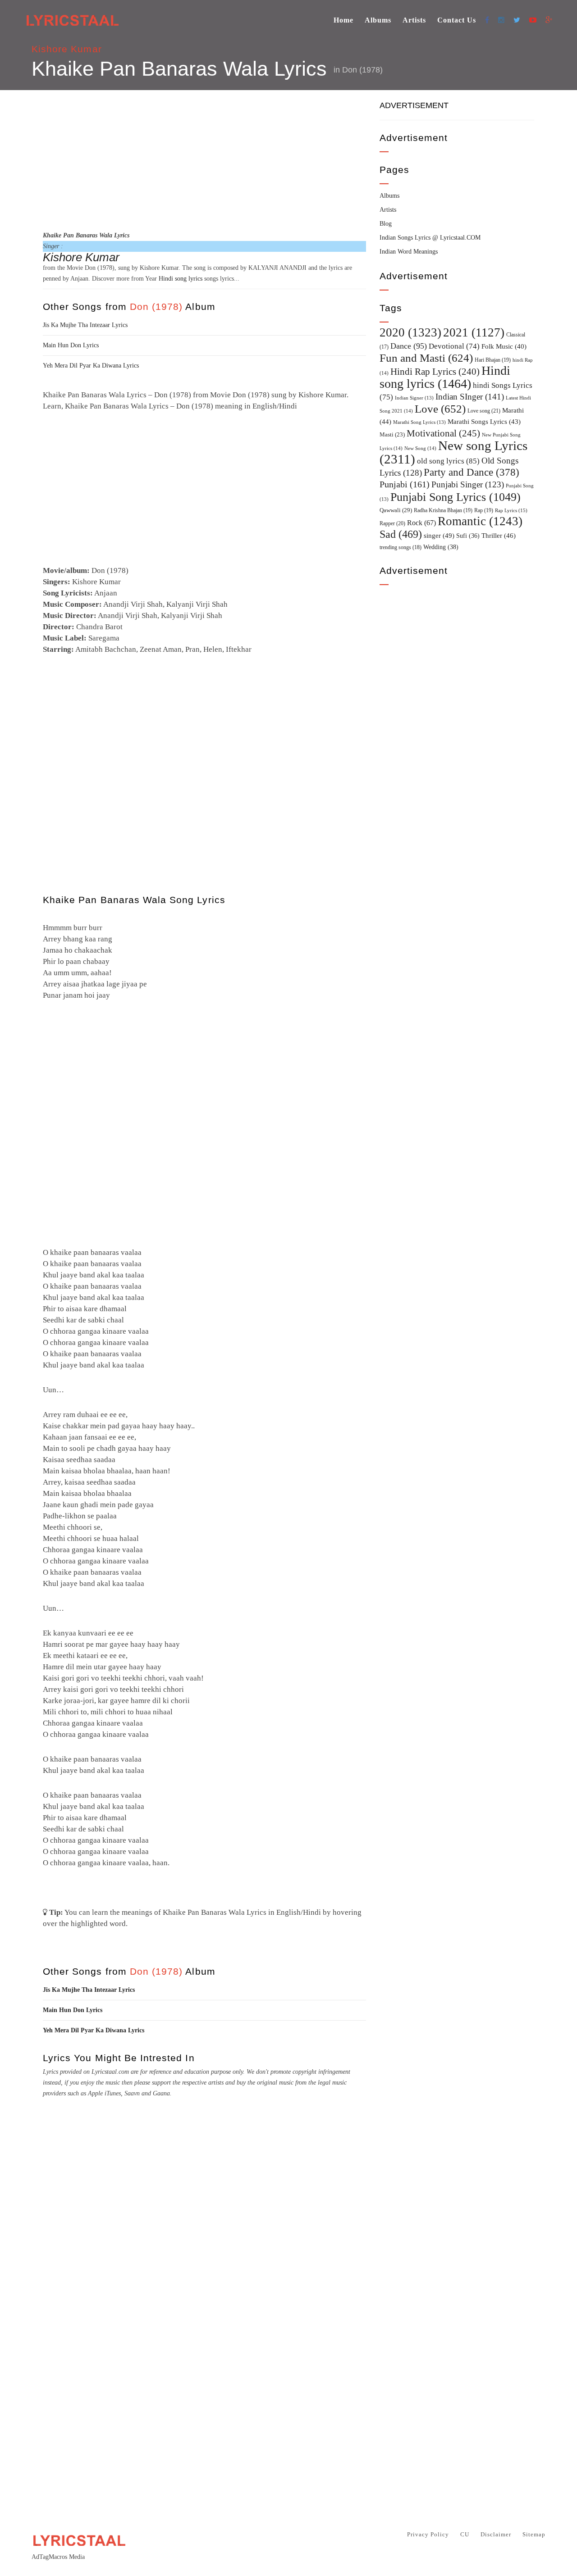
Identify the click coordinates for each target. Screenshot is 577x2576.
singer (439, 535)
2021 (474, 332)
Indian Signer (414, 398)
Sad (401, 534)
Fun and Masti (426, 358)
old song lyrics (448, 461)
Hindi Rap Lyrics (435, 372)
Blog (386, 224)
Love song (484, 411)
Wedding (441, 547)
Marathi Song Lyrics (419, 422)
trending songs (401, 547)
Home (343, 20)
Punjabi (405, 484)
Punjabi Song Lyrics (456, 497)
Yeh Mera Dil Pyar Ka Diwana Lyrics (91, 366)
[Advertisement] (204, 159)
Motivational (443, 433)
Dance (409, 346)
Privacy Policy (428, 2534)
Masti (392, 435)
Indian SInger (470, 397)
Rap (484, 510)
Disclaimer (496, 2534)
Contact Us (457, 20)
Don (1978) (362, 70)
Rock (421, 523)
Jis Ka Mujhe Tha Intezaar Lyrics (85, 325)
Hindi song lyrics (181, 279)
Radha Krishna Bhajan (443, 510)
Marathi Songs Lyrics (484, 422)
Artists (414, 20)
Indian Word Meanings (409, 252)
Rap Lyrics (511, 510)
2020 (410, 332)
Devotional (454, 346)
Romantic (480, 521)
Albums (378, 20)
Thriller (499, 536)
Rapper (392, 523)
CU (465, 2534)
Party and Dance (472, 472)
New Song (420, 448)
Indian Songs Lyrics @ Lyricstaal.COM (430, 238)
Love (440, 409)
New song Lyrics (453, 452)
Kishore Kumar (67, 49)
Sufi (468, 536)
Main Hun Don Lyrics (71, 345)
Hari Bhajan (493, 360)
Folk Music (504, 346)
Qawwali (396, 510)
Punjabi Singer (468, 484)
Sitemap (534, 2534)
